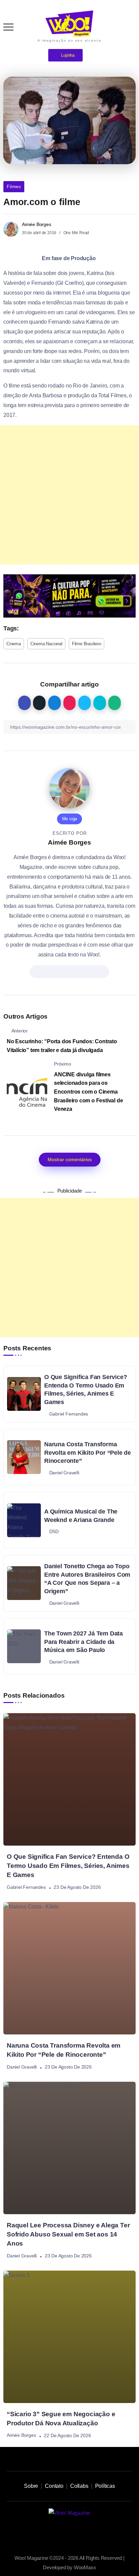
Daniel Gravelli (22, 2067)
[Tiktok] (62, 2532)
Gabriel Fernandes (26, 1887)
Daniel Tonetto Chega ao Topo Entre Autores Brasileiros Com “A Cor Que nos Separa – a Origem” (87, 1579)
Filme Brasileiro (87, 644)
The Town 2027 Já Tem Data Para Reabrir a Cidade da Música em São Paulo (84, 1642)
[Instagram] (47, 2532)
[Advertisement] (69, 495)
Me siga (70, 819)
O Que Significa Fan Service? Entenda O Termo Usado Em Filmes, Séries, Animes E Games (86, 1390)
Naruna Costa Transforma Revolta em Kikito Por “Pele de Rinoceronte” (88, 1453)
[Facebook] (92, 2532)
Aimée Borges (37, 224)
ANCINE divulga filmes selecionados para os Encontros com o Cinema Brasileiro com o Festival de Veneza (88, 1092)
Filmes (14, 187)
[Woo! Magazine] (69, 23)
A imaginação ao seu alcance (69, 40)
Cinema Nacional (46, 644)
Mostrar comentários (70, 1159)
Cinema (14, 644)
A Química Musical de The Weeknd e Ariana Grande (81, 1516)
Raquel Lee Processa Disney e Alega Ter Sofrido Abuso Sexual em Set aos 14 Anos (68, 2234)
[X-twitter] (77, 2532)
